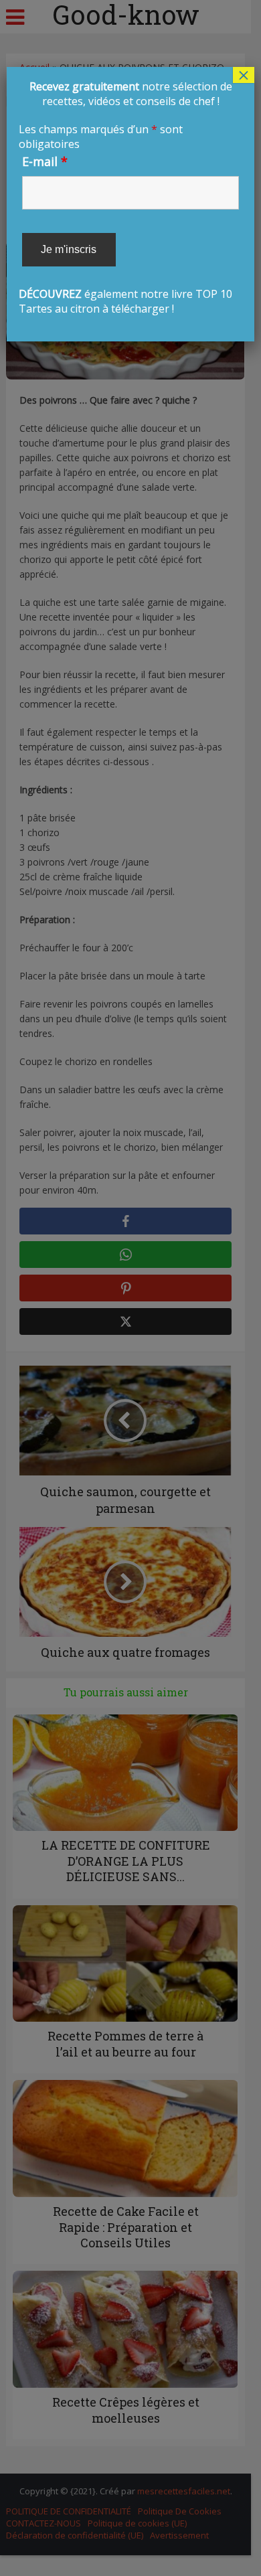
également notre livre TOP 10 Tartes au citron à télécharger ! (125, 197)
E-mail (45, 161)
